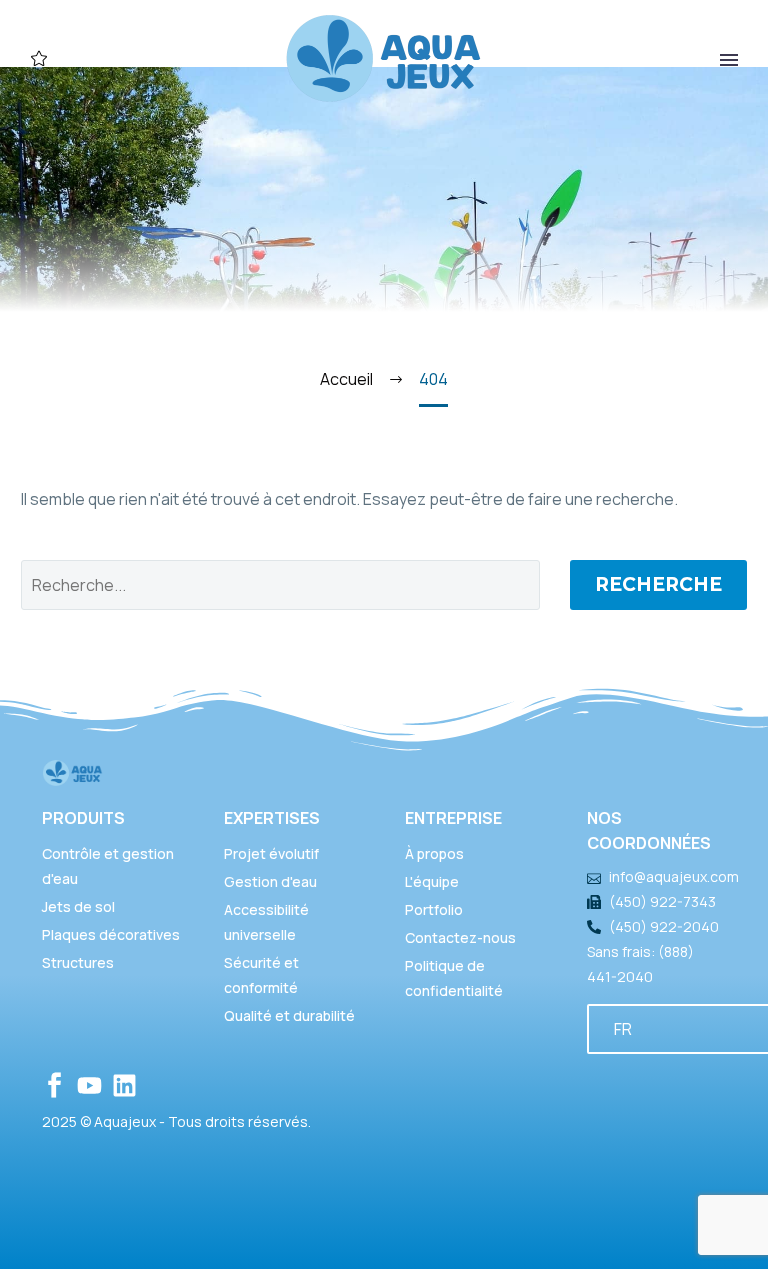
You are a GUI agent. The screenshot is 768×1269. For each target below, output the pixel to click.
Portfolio (434, 909)
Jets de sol (78, 906)
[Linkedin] (124, 1085)
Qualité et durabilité (289, 1015)
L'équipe (432, 881)
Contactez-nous (460, 937)
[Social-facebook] (54, 1085)
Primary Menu (729, 60)
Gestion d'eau (270, 881)
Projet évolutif (271, 853)
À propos (434, 853)
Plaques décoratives (111, 934)
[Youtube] (89, 1085)
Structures (78, 962)
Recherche (658, 584)
